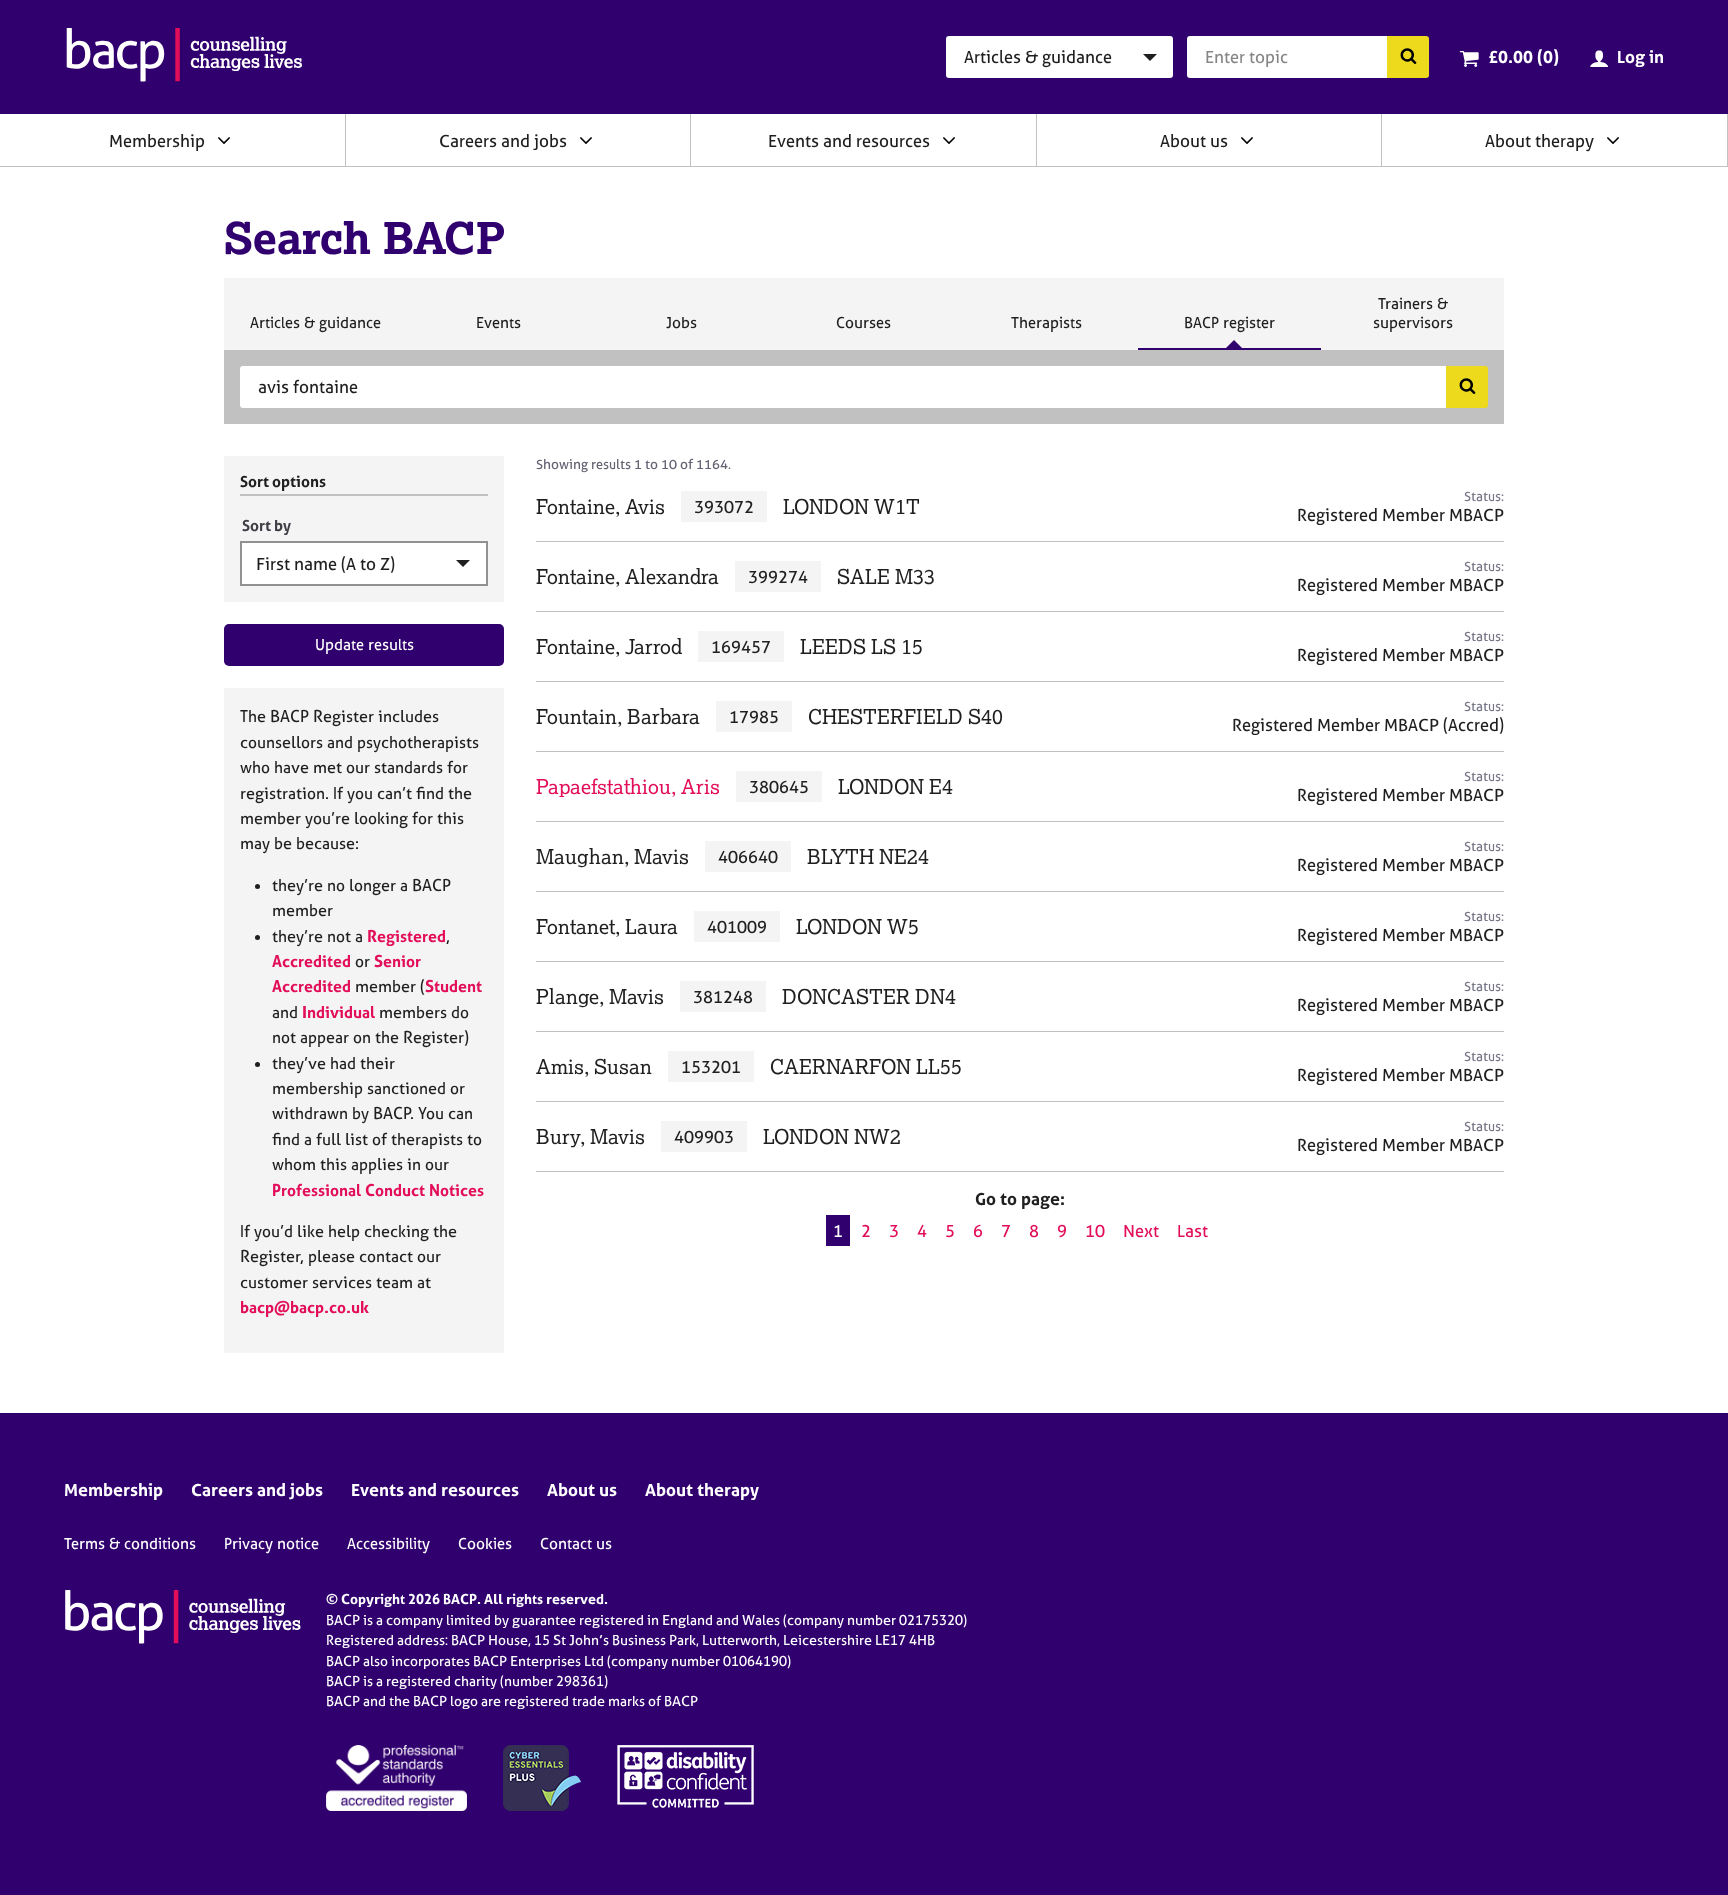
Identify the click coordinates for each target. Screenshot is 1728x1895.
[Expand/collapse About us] (1247, 140)
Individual (338, 1012)
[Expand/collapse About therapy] (1613, 140)
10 (1095, 1230)
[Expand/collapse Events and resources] (949, 140)
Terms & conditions (130, 1543)
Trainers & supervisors (1413, 321)
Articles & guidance (315, 331)
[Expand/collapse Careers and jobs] (586, 140)
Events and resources (849, 140)
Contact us (576, 1543)
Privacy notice (271, 1543)
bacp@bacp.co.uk (304, 1307)
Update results (364, 644)
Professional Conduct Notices (378, 1190)
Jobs (681, 331)
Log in (1640, 56)
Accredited (311, 961)
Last (1192, 1230)
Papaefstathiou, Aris (628, 786)
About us (1194, 140)
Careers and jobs (503, 140)
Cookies (485, 1543)
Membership (157, 140)
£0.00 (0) (1523, 56)
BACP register (1229, 331)
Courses (863, 331)
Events (498, 331)
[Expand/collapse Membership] (224, 140)
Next (1141, 1230)
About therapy (1539, 140)
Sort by (266, 525)
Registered (406, 936)
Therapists (1046, 331)
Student (453, 986)
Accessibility (388, 1543)
